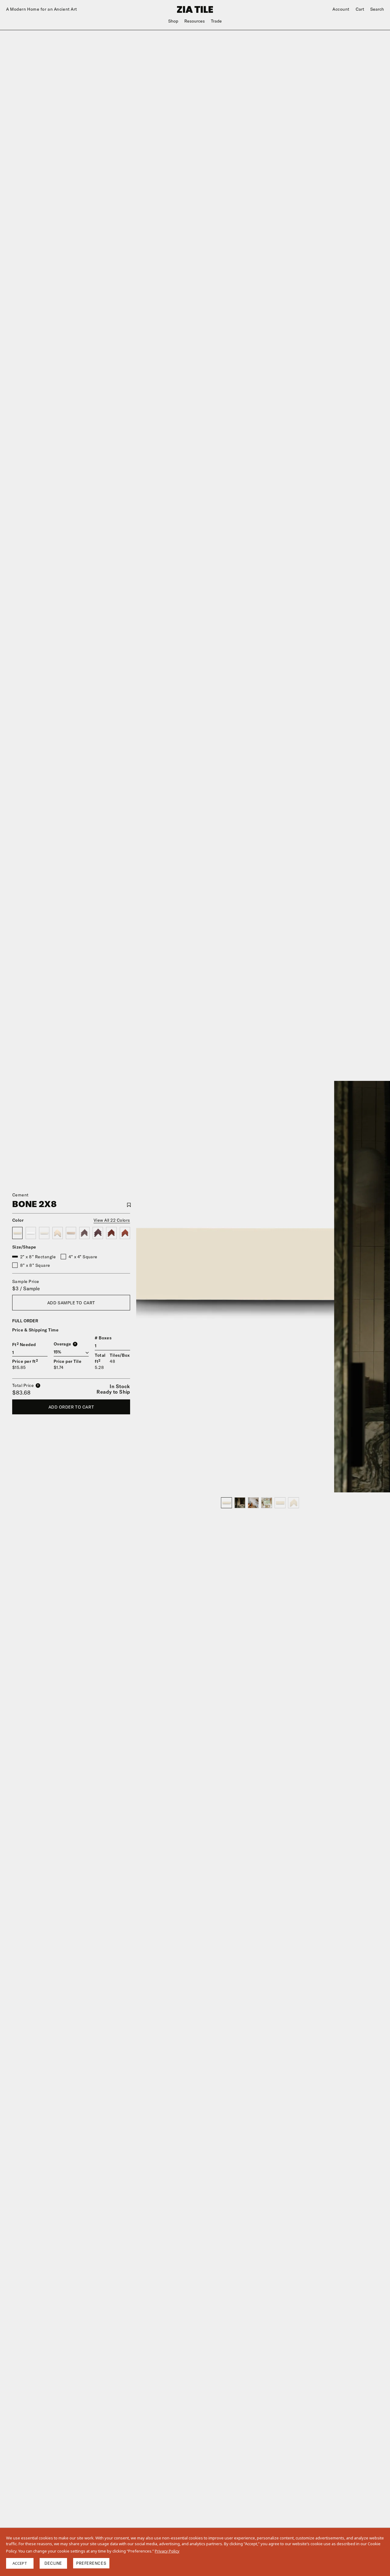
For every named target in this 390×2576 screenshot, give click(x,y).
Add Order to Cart (71, 1407)
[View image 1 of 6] (226, 1503)
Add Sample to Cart (71, 1303)
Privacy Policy (167, 2551)
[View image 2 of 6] (240, 1503)
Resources (195, 21)
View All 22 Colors (112, 1220)
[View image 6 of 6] (293, 1503)
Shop (173, 21)
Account (341, 9)
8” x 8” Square (35, 1265)
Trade (216, 21)
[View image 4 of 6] (267, 1503)
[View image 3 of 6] (253, 1503)
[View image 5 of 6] (280, 1503)
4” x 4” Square (83, 1257)
